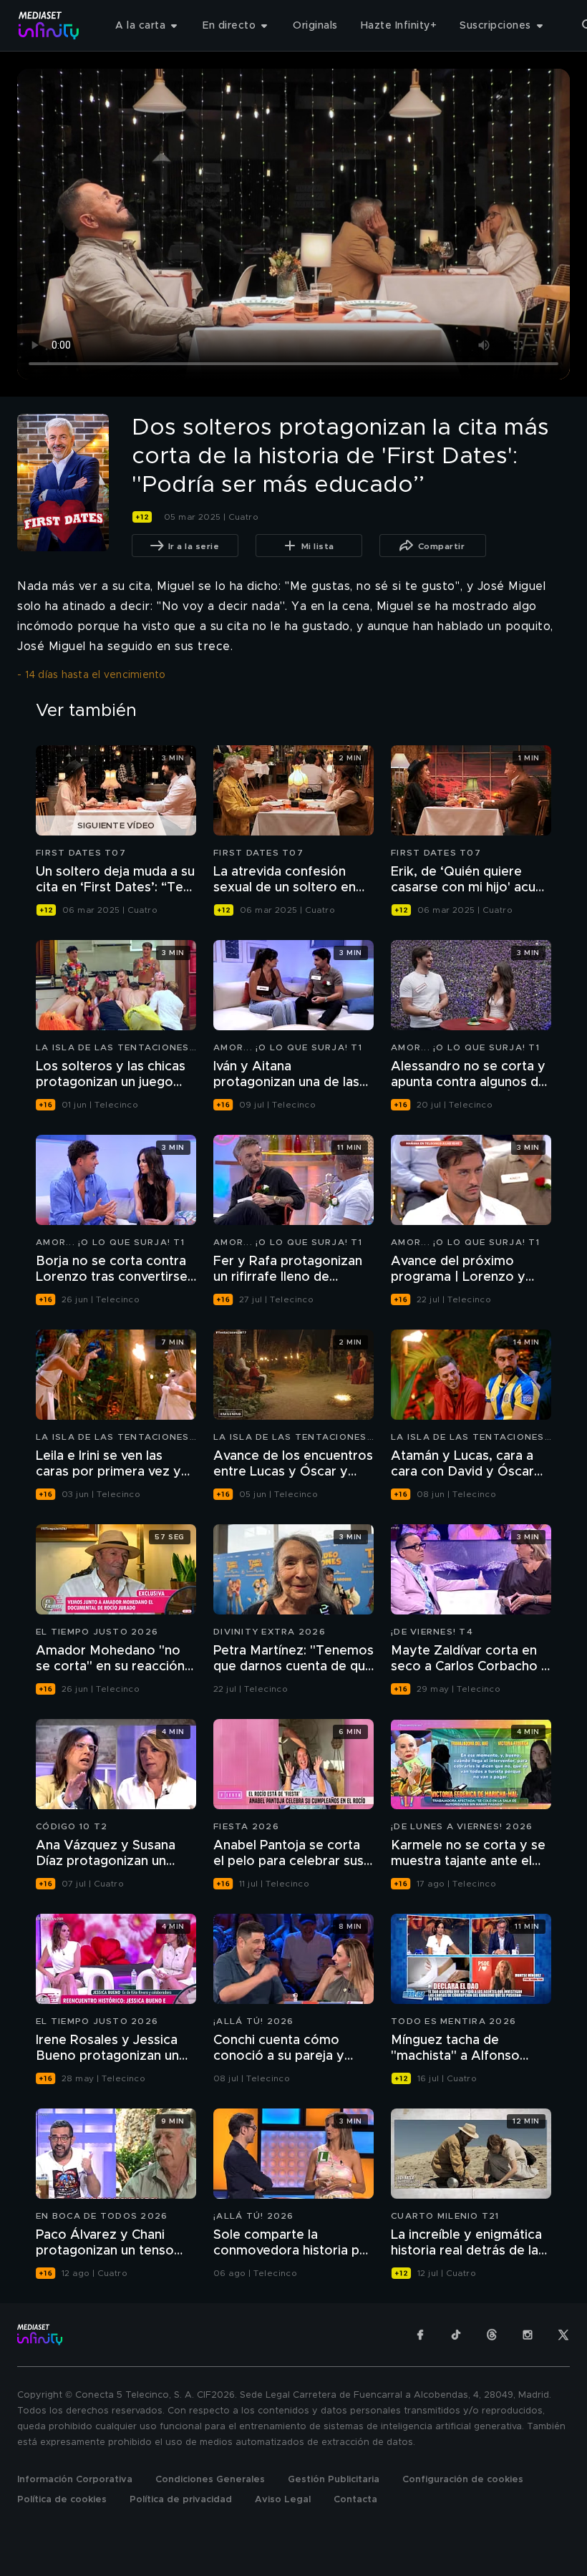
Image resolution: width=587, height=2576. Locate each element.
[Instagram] (528, 2335)
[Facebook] (420, 2335)
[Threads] (492, 2335)
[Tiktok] (456, 2335)
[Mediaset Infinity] (49, 25)
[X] (563, 2335)
